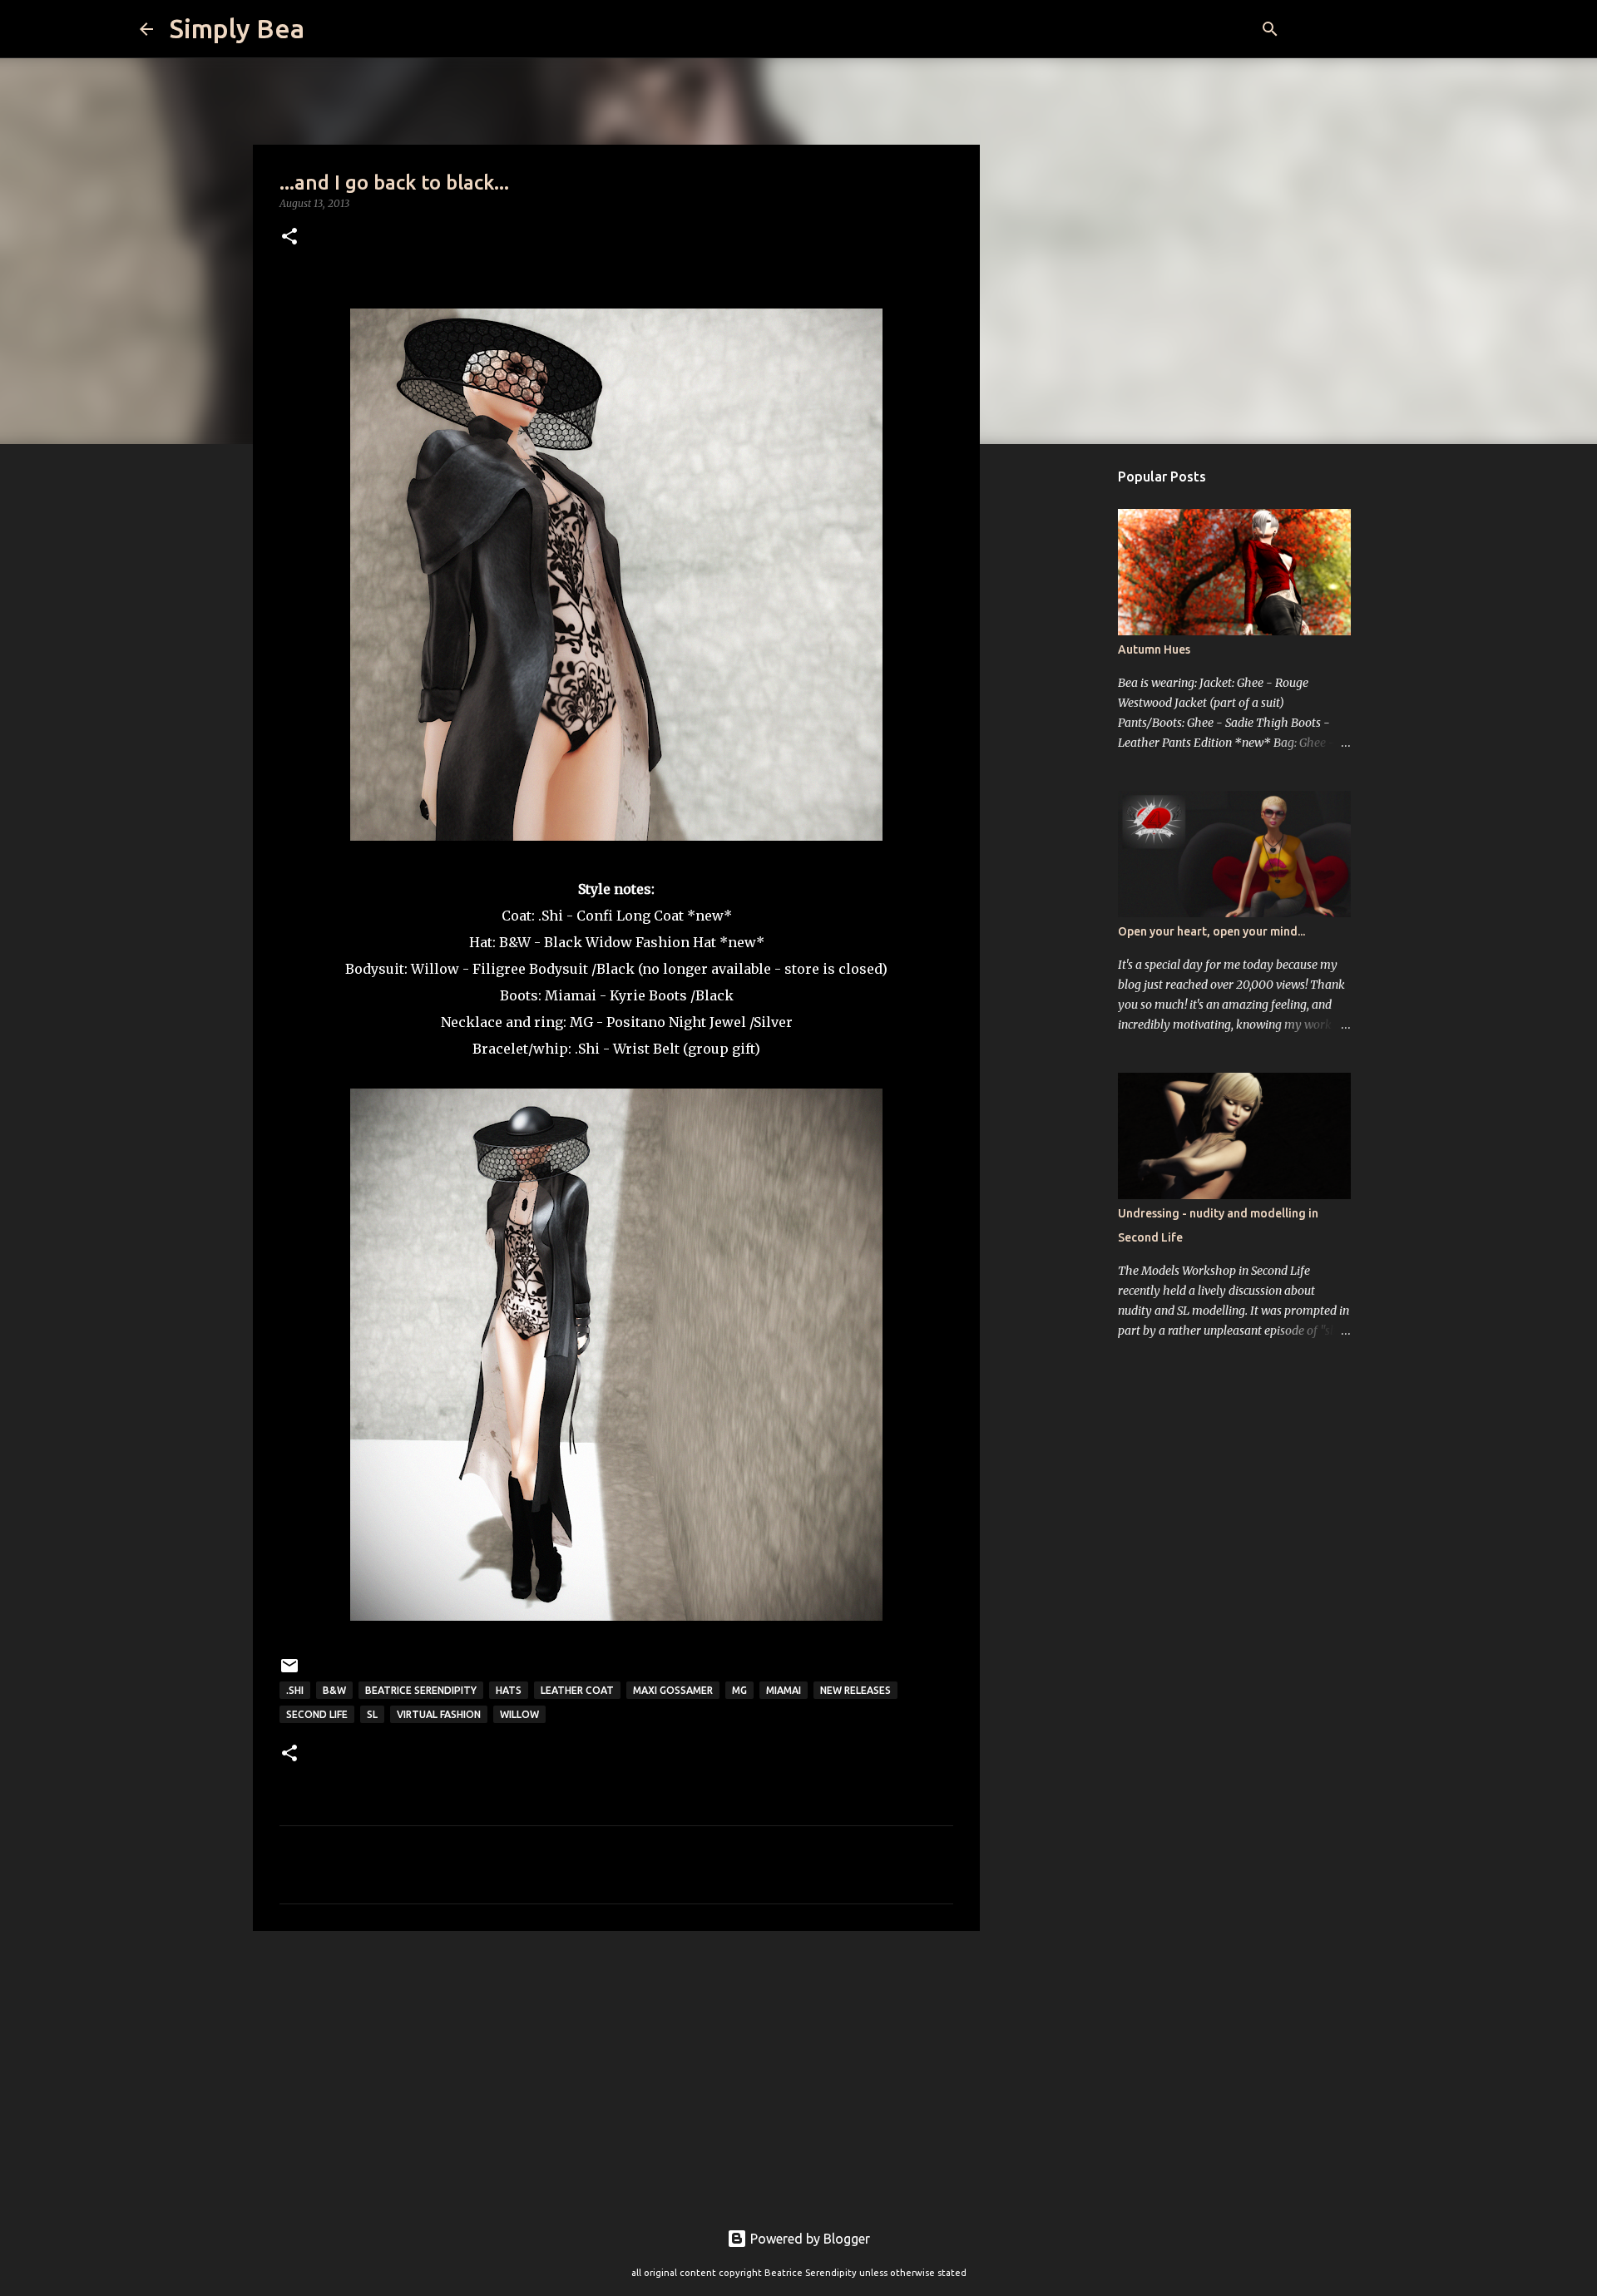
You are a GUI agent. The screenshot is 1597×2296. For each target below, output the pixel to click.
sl (372, 1714)
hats (509, 1690)
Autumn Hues (1154, 649)
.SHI (295, 1690)
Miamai (571, 995)
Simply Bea (237, 28)
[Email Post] (289, 1672)
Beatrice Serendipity (421, 1690)
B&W (515, 942)
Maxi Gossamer (673, 1690)
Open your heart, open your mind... (1211, 931)
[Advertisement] (616, 2072)
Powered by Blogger (808, 2239)
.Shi (551, 916)
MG (581, 1022)
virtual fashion (439, 1714)
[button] (289, 237)
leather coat (577, 1690)
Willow (519, 1714)
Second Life (317, 1714)
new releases (855, 1690)
